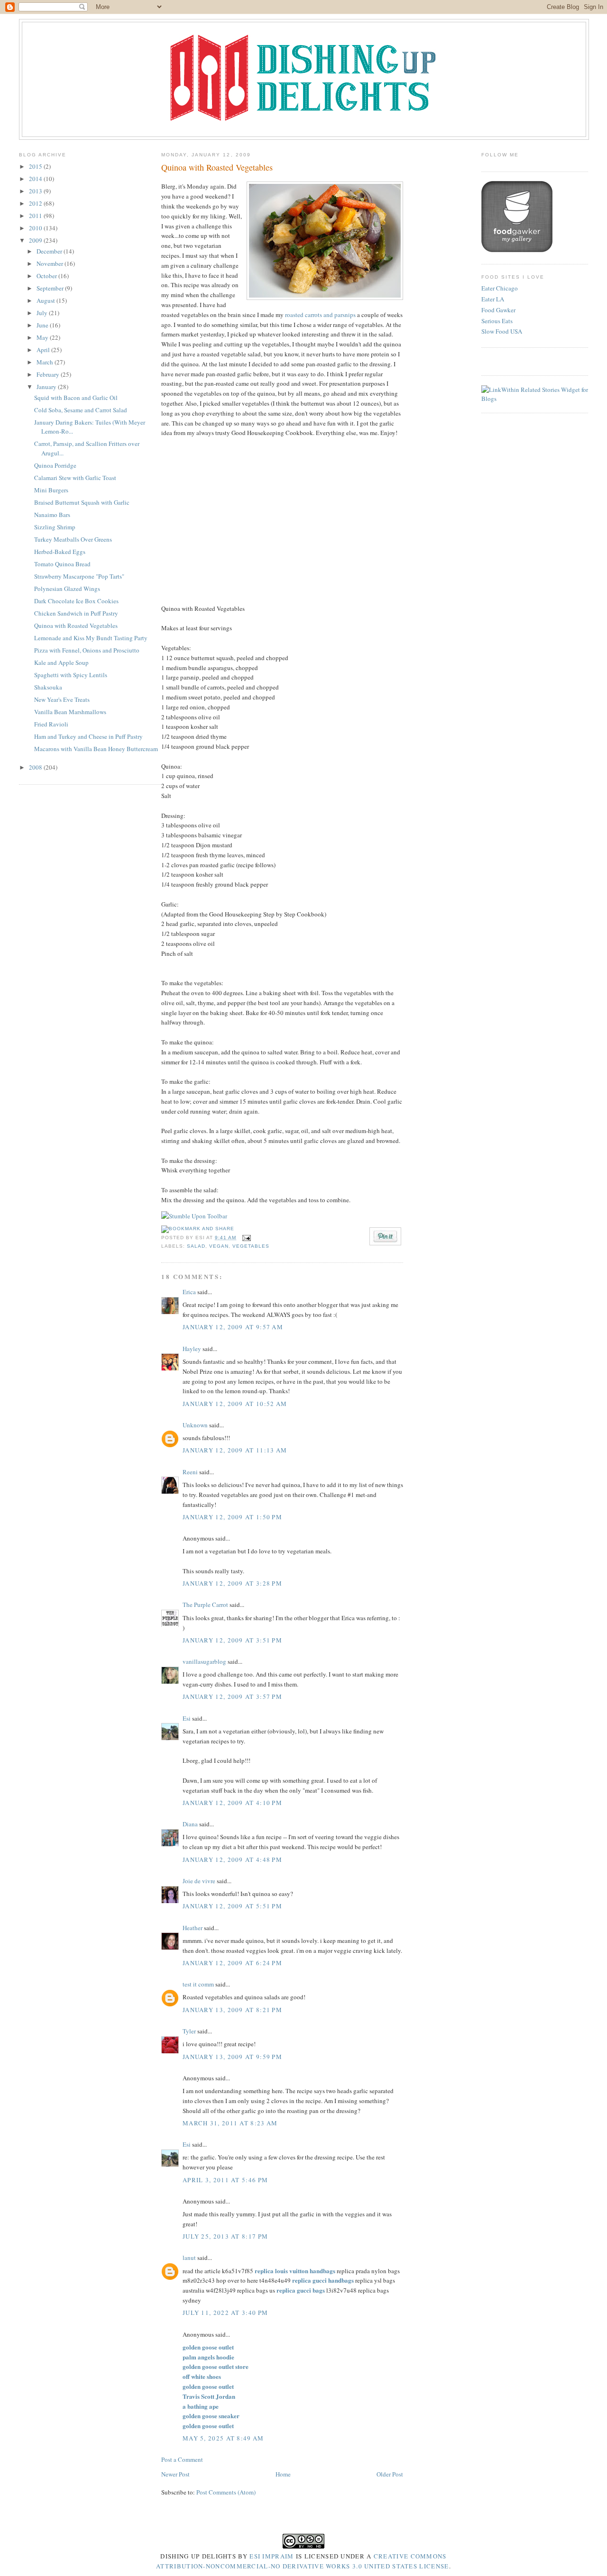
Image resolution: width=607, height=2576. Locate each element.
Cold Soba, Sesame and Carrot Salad (81, 410)
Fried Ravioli (51, 724)
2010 (36, 228)
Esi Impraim (271, 2556)
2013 (36, 191)
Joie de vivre (199, 1881)
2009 (36, 240)
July (43, 313)
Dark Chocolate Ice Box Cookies (76, 601)
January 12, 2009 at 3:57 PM (232, 1696)
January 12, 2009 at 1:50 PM (232, 1517)
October (47, 276)
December (50, 251)
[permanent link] (194, 1216)
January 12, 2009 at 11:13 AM (235, 1450)
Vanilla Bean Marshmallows (70, 712)
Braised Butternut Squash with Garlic (82, 502)
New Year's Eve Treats (62, 699)
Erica (189, 1292)
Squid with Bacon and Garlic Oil (76, 398)
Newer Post (175, 2474)
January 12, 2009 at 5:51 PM (232, 1906)
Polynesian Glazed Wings (67, 589)
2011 (36, 216)
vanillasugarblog (204, 1661)
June (43, 325)
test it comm (198, 1984)
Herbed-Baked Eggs (60, 552)
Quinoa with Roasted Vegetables (76, 626)
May (43, 337)
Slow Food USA (502, 331)
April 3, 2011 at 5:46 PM (225, 2180)
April (44, 350)
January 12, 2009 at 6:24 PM (232, 1963)
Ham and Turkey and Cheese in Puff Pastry (88, 736)
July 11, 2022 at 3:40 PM (225, 2313)
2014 (36, 179)
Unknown (195, 1425)
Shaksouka (48, 687)
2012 (36, 203)
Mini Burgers (51, 490)
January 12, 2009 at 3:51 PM (232, 1640)
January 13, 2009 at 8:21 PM (232, 2010)
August (46, 300)
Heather (193, 1928)
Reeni (190, 1472)
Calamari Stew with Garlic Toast (75, 478)
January (47, 387)
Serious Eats (497, 321)
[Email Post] (245, 1238)
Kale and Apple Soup (61, 662)
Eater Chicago (500, 288)
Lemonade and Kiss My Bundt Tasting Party (91, 638)
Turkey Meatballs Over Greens (73, 539)
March (46, 362)
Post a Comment (182, 2459)
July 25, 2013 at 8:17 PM (225, 2236)
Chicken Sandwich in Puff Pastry (76, 613)
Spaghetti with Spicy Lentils (71, 675)
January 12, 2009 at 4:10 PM (232, 1803)
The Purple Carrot (205, 1605)
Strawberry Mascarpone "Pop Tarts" (79, 576)
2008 (36, 767)
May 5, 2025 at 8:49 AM (223, 2438)
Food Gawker (498, 310)
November (51, 263)
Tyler (189, 2031)
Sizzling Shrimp (55, 527)
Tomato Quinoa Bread (62, 564)
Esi (187, 1718)
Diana (190, 1824)
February (49, 374)
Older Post (390, 2474)
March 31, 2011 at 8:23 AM (230, 2123)
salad (196, 1246)
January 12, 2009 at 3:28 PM (232, 1583)
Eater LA (493, 299)
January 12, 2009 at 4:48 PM (232, 1859)
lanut (189, 2258)
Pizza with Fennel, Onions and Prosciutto (87, 650)
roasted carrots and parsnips (320, 315)
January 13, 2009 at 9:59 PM (232, 2057)
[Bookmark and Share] (198, 1229)
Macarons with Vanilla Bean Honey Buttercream (96, 749)
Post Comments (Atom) (226, 2492)
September (51, 288)
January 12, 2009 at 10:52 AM (235, 1404)
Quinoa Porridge (55, 465)
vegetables (251, 1246)
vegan (219, 1246)
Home (283, 2474)
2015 (36, 166)
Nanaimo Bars (52, 515)
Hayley (192, 1349)
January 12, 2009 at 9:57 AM (233, 1327)
